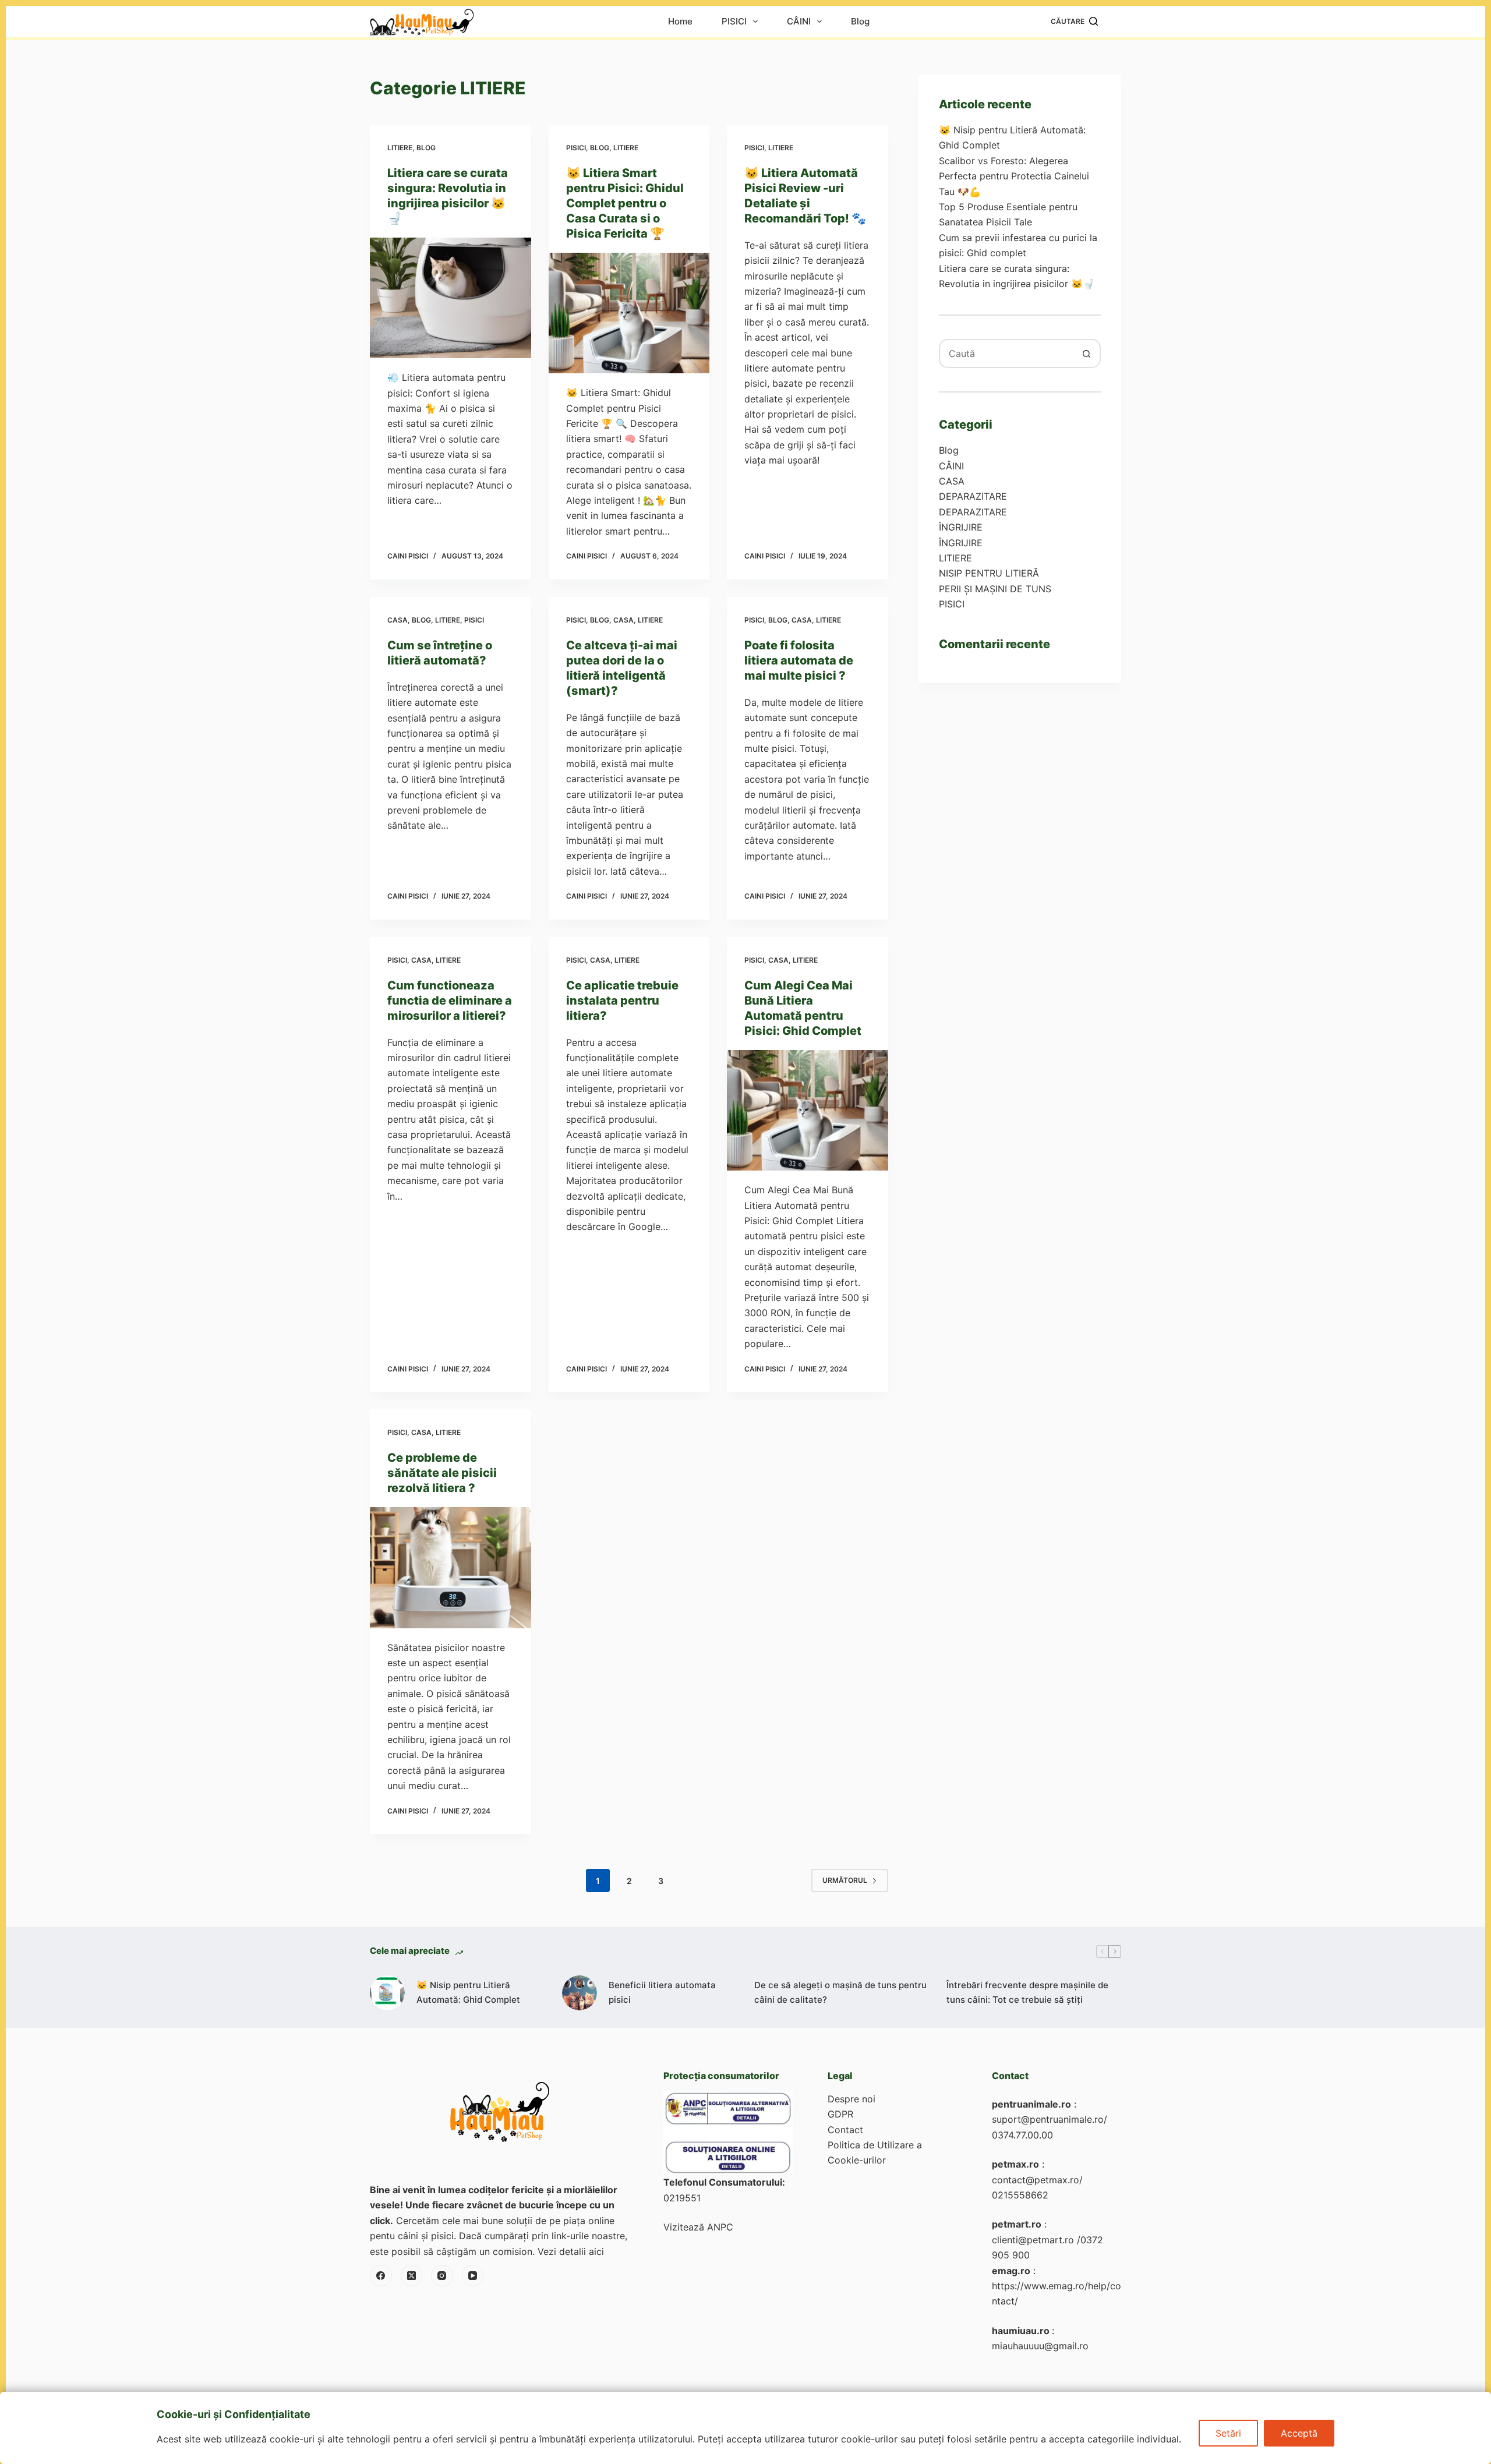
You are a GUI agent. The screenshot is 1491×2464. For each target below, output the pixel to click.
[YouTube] (473, 2276)
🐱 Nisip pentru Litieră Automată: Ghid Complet (468, 1992)
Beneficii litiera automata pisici (662, 1992)
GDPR (840, 2114)
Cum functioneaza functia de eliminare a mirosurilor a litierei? (450, 1001)
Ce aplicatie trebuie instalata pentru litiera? (622, 1001)
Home (680, 22)
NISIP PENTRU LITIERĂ (989, 573)
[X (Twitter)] (412, 2276)
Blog (860, 22)
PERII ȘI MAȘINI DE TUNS (995, 589)
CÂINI (799, 22)
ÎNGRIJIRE (961, 527)
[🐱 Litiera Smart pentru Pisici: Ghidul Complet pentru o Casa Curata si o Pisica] (629, 313)
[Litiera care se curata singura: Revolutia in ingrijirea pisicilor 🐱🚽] (451, 298)
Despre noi (852, 2099)
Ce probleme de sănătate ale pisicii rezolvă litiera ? (442, 1473)
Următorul (845, 1880)
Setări (1228, 2433)
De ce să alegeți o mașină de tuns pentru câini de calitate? (840, 1992)
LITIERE (400, 148)
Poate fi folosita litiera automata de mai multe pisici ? (799, 660)
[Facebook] (381, 2276)
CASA (398, 620)
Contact (845, 2130)
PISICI (734, 22)
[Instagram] (442, 2276)
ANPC (720, 2227)
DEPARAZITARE (973, 496)
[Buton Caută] (1086, 353)
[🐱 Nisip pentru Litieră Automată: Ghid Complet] (387, 1993)
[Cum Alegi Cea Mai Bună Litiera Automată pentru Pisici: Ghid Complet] (808, 1111)
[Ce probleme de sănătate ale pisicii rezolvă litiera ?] (451, 1568)
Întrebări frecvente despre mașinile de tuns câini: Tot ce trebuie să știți (1027, 1992)
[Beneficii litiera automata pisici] (580, 1993)
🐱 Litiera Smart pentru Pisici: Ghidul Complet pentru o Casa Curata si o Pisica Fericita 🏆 (625, 203)
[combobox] (1006, 353)
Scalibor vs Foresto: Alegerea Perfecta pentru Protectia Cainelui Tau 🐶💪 (1014, 176)
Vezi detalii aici (571, 2251)
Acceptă (1299, 2433)
